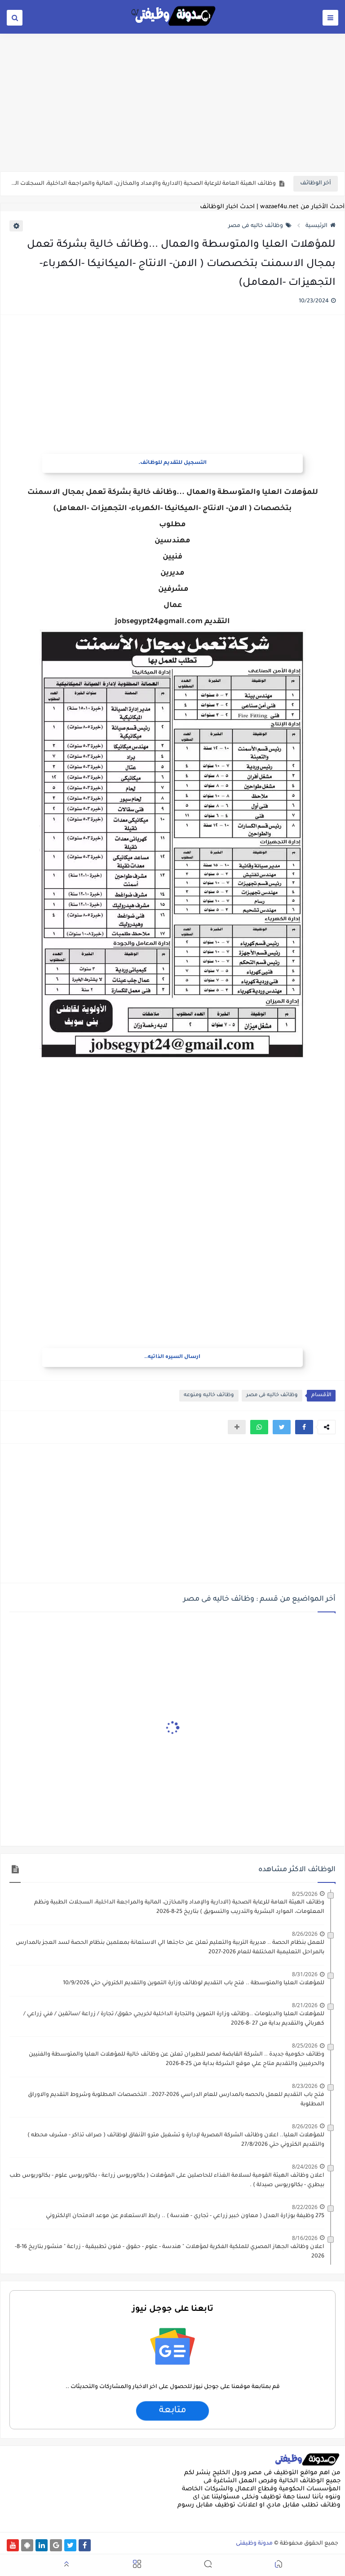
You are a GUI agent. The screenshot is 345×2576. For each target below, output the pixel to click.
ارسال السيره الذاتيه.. (172, 1357)
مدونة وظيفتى (254, 2544)
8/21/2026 (305, 2005)
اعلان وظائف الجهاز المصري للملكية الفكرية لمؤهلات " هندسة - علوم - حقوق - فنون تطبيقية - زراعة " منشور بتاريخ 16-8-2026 (170, 2252)
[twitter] (70, 2545)
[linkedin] (42, 2545)
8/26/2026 (305, 1934)
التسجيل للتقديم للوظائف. (172, 463)
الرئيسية (316, 226)
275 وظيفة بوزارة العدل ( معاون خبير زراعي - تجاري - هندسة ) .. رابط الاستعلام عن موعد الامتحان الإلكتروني (185, 2216)
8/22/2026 (305, 2207)
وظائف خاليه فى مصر (256, 226)
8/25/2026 (305, 1894)
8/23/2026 (305, 2086)
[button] (304, 1427)
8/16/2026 (305, 2238)
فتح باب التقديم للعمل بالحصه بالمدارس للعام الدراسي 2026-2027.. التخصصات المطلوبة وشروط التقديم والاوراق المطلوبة (176, 2100)
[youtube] (13, 2545)
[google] (56, 2545)
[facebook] (85, 2545)
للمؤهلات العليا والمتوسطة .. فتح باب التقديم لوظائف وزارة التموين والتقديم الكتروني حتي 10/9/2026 (194, 1983)
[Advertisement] (172, 102)
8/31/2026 (305, 1974)
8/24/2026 (305, 2167)
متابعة (172, 2411)
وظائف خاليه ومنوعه (209, 1395)
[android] (27, 2545)
